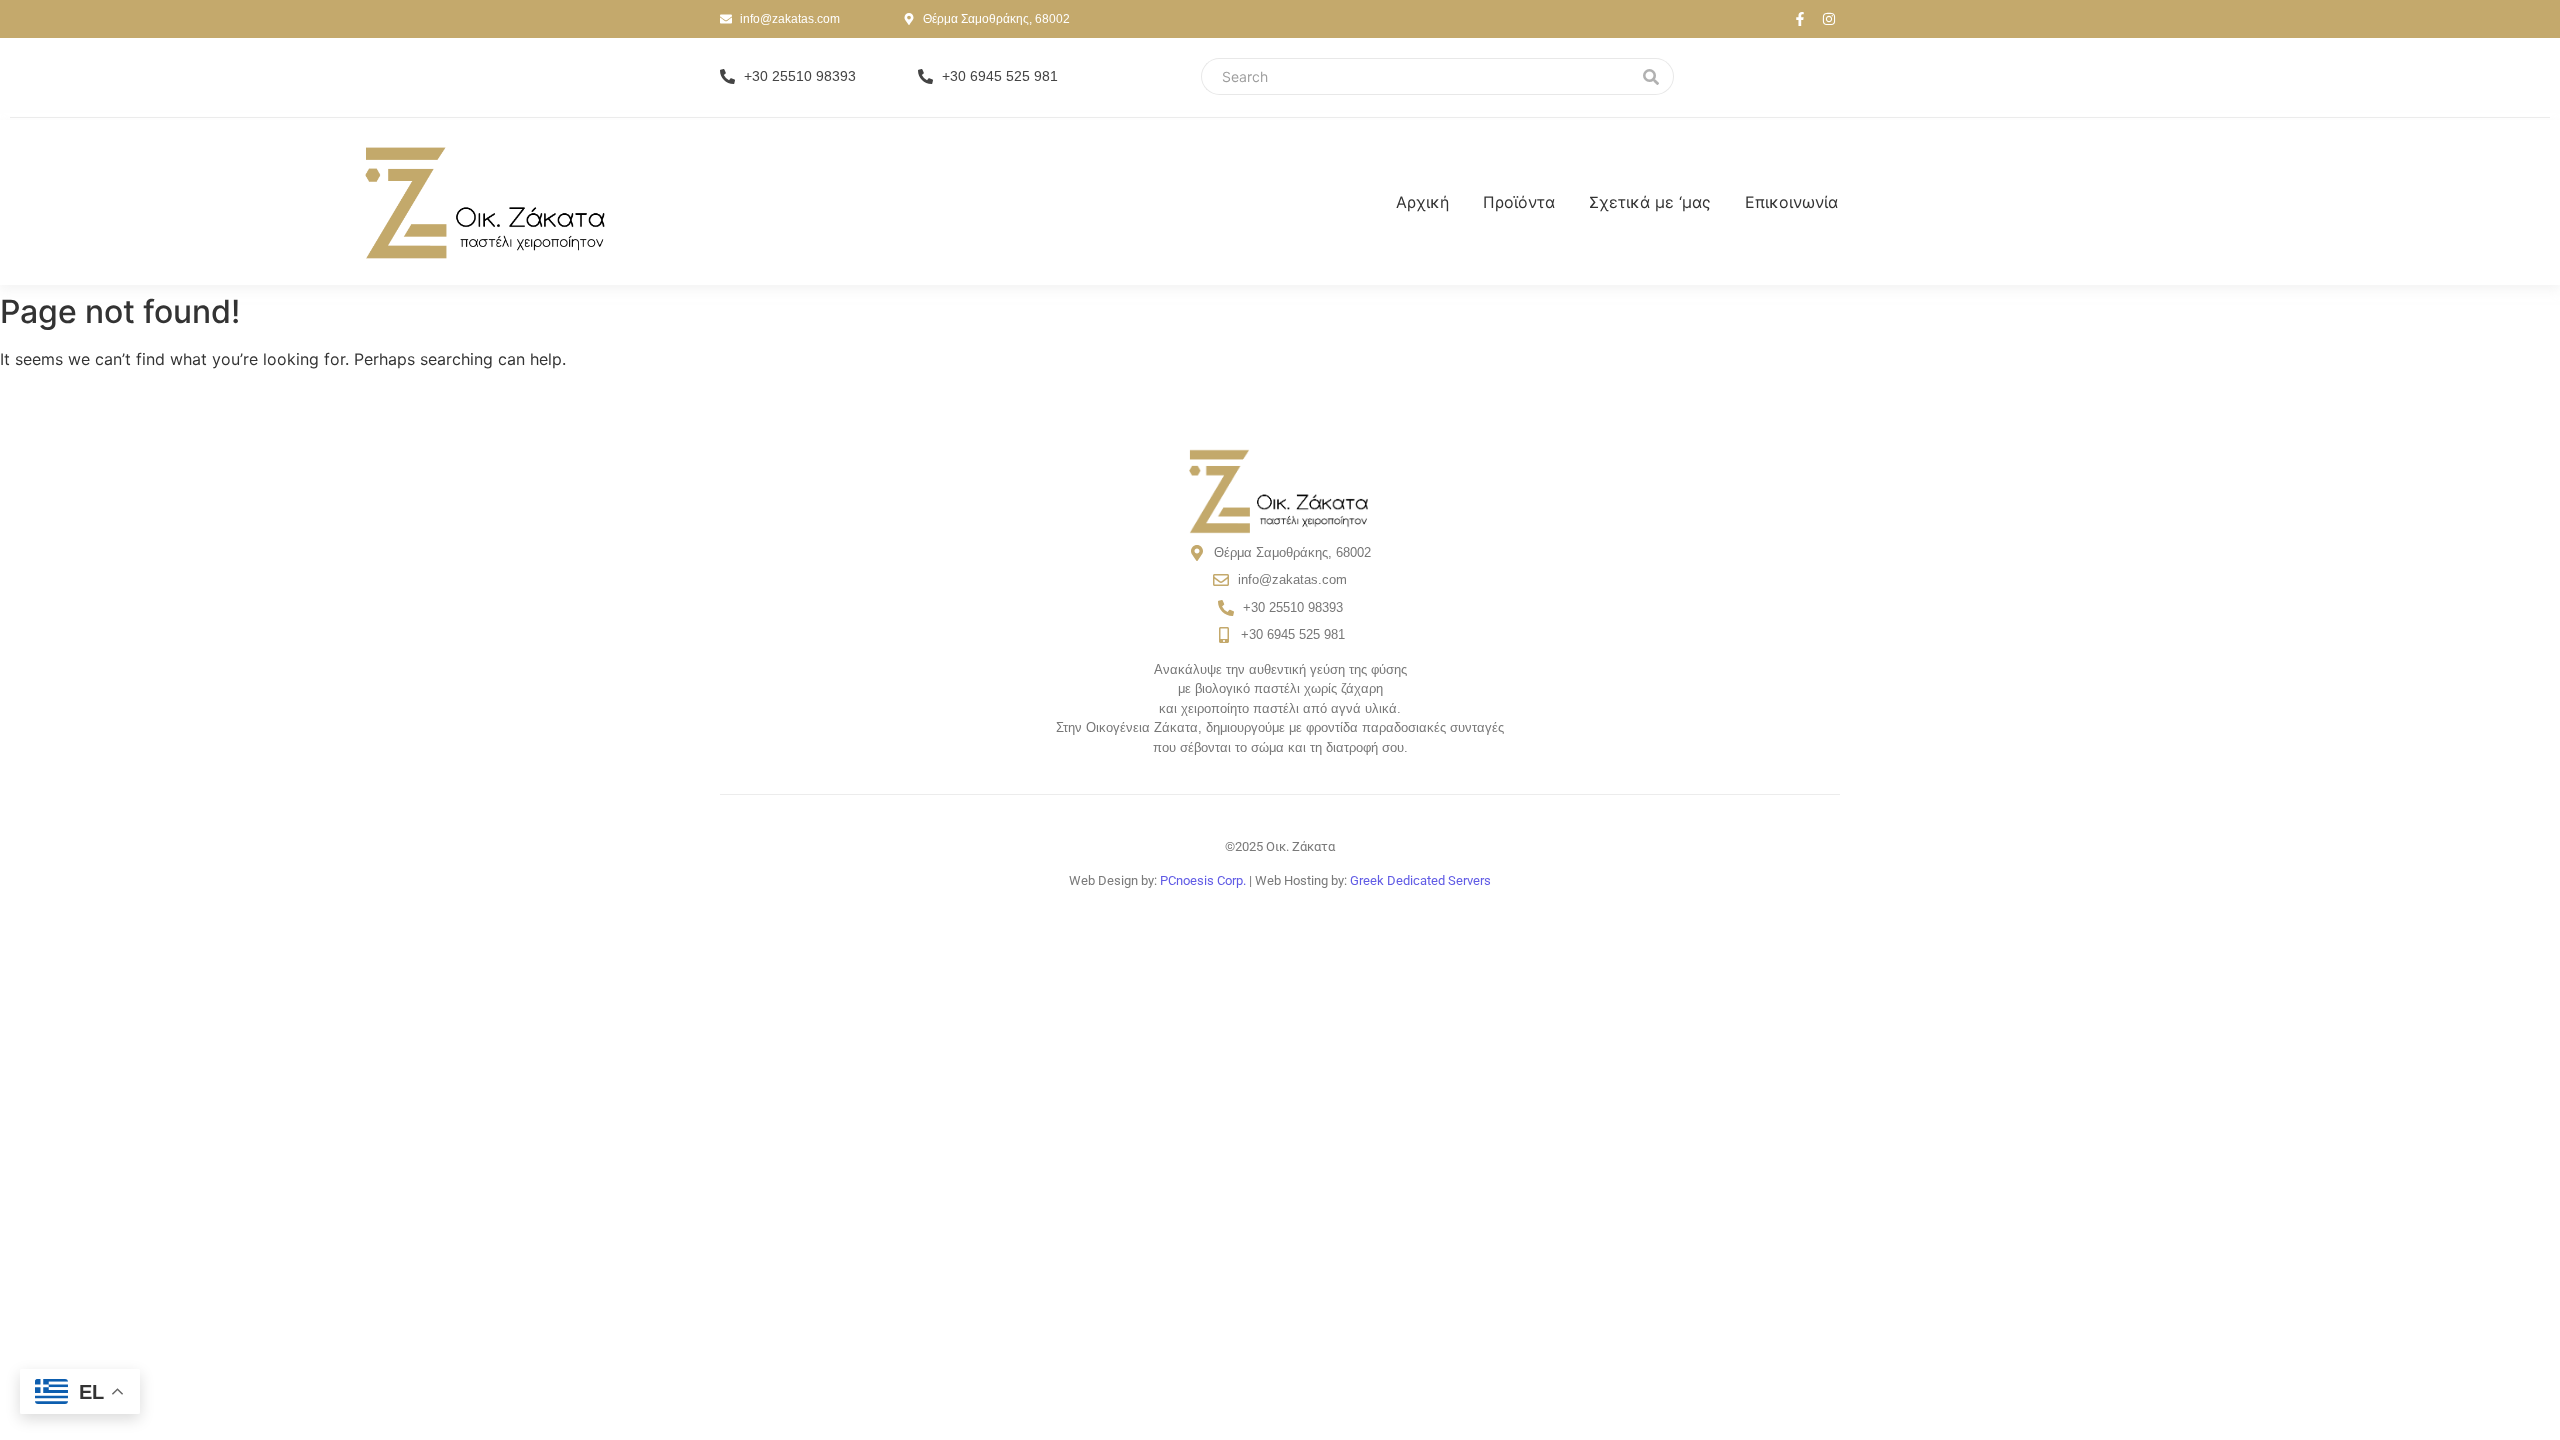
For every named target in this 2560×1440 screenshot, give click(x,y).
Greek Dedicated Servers (1420, 880)
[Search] (1651, 76)
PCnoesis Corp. (1203, 880)
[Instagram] (1829, 19)
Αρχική (1422, 202)
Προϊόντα (1519, 202)
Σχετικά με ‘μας (1650, 202)
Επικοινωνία (1791, 202)
